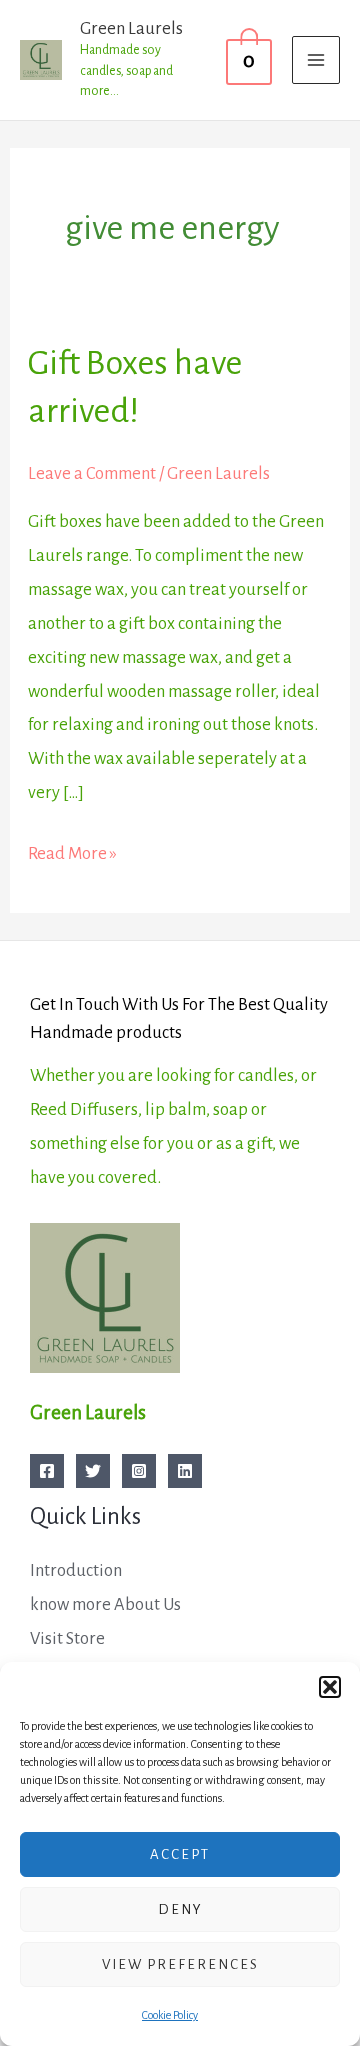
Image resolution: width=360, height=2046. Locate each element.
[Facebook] (47, 1471)
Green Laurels (131, 28)
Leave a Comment (92, 473)
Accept (180, 1854)
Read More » (72, 850)
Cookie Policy (170, 2015)
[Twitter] (93, 1471)
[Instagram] (139, 1471)
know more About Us (105, 1604)
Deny (180, 1909)
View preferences (180, 1964)
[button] (330, 1687)
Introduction (76, 1570)
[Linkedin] (185, 1471)
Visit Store (67, 1638)
